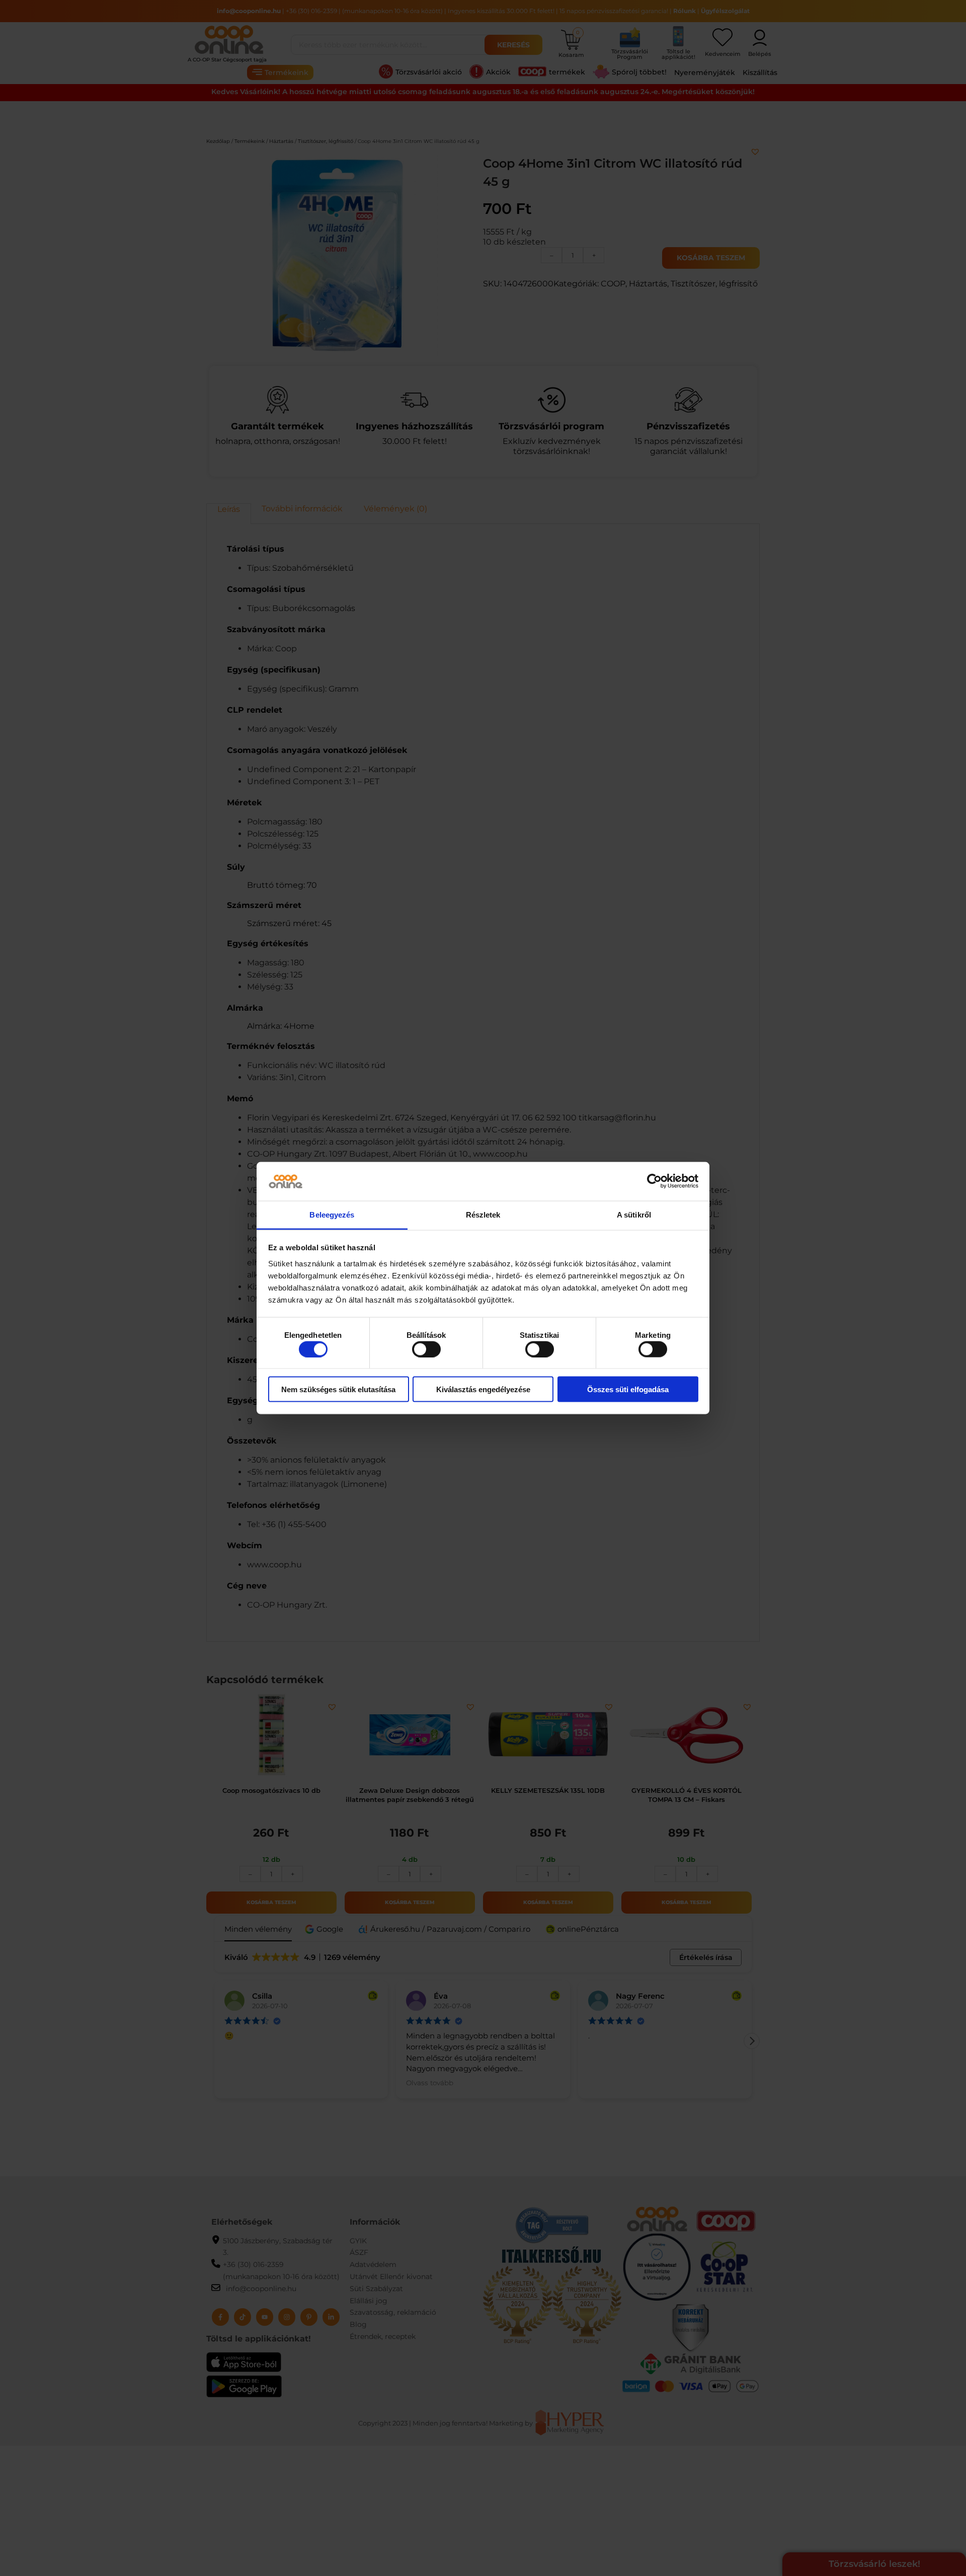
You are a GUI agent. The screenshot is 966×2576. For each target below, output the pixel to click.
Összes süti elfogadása (628, 1389)
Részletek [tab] (483, 1214)
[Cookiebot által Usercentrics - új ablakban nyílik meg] (654, 1181)
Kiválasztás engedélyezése (483, 1389)
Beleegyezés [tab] (332, 1214)
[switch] (426, 1349)
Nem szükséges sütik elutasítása (338, 1389)
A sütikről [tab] (634, 1214)
